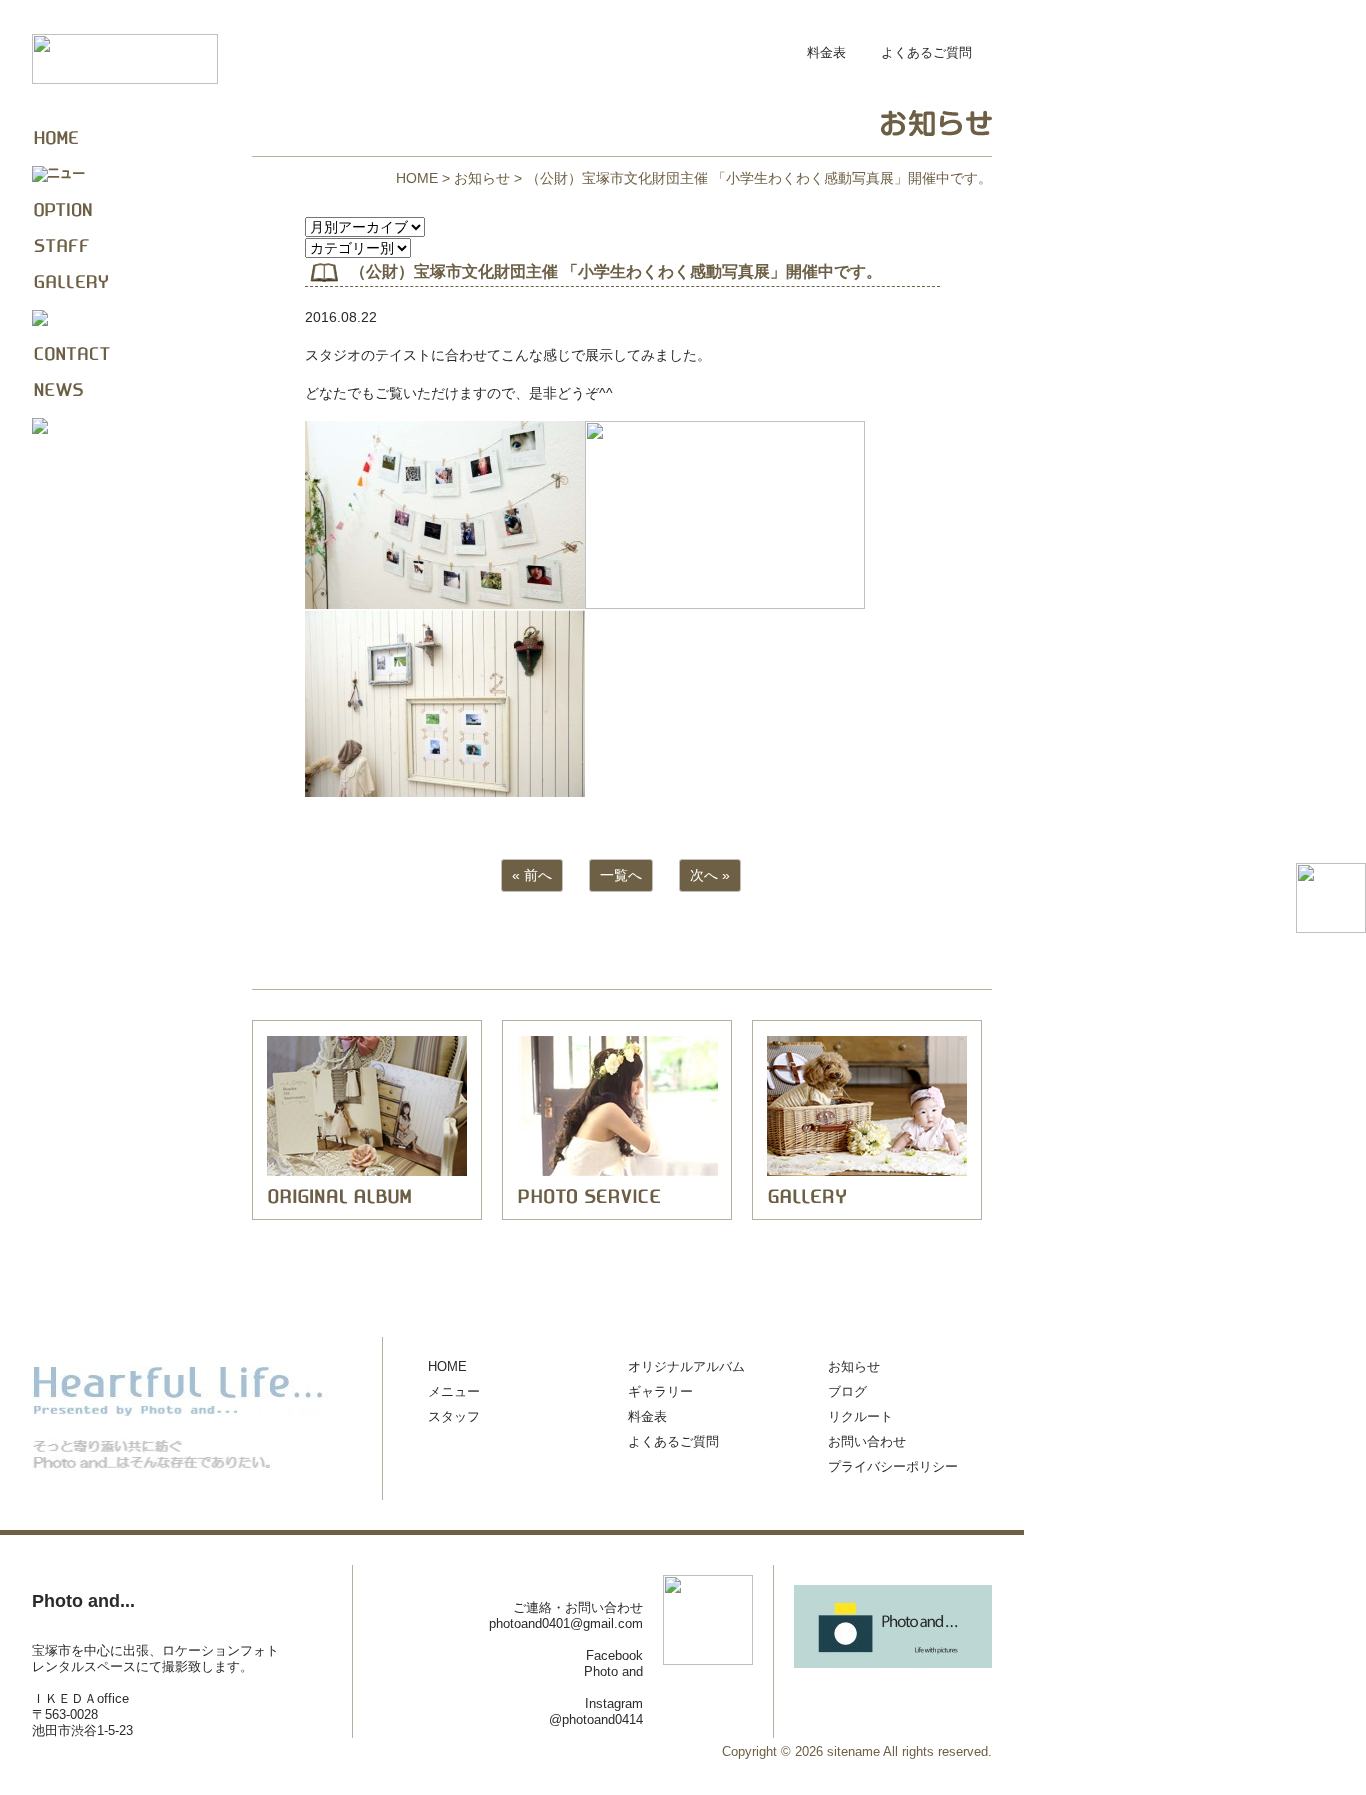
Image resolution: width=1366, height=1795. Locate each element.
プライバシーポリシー (893, 1466)
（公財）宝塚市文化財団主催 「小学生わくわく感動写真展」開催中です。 (616, 271)
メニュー (454, 1391)
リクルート (860, 1416)
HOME (417, 178)
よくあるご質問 (926, 52)
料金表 (826, 52)
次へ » (710, 875)
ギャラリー (660, 1391)
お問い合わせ (867, 1441)
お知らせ (482, 178)
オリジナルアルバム (686, 1366)
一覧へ (621, 875)
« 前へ (532, 875)
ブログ (847, 1391)
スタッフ (454, 1416)
